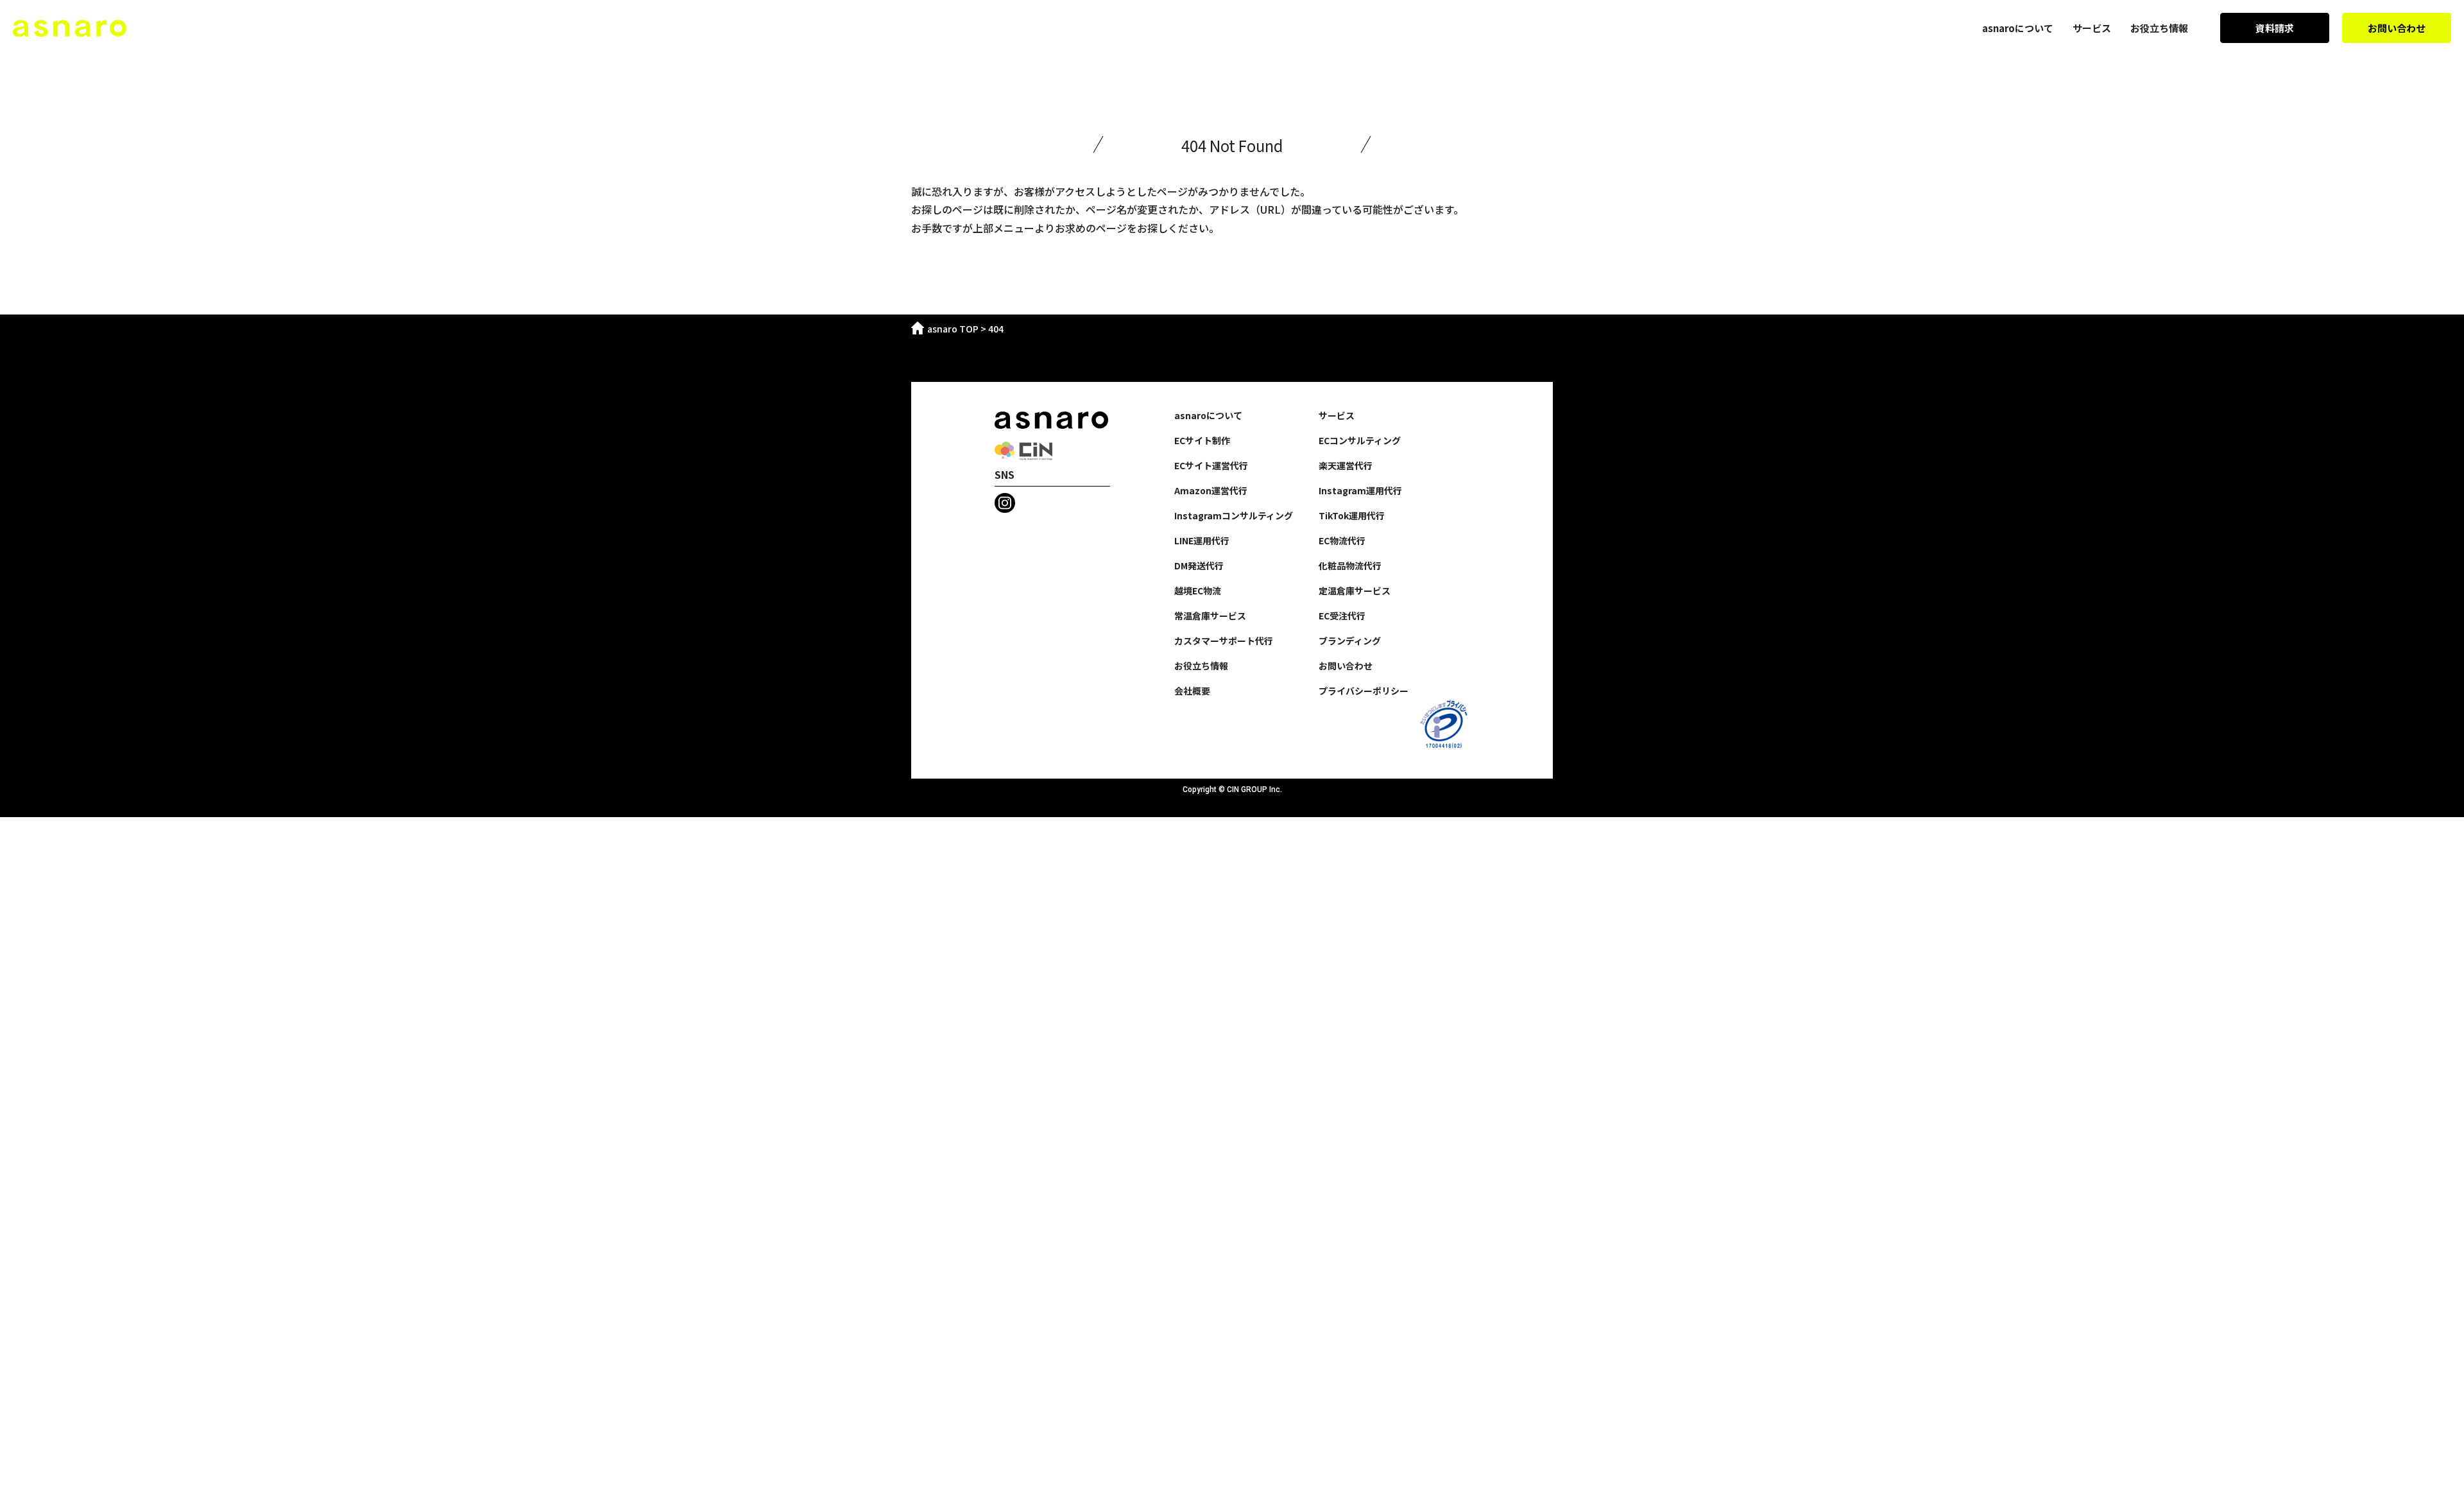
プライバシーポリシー (1364, 691)
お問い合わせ (2397, 28)
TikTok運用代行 (1352, 515)
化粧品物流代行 (1350, 565)
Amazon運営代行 (1211, 490)
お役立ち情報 (2159, 28)
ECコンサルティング (1360, 440)
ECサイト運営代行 (1211, 465)
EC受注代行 (1342, 616)
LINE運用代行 (1202, 540)
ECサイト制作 (1202, 440)
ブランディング (1350, 641)
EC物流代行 (1342, 540)
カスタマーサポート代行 (1224, 641)
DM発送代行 (1199, 565)
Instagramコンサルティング (1234, 515)
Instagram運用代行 (1360, 490)
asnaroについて (2018, 28)
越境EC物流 (1198, 591)
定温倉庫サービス (1355, 591)
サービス (2092, 28)
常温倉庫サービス (1210, 616)
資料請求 (2275, 28)
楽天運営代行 (1346, 465)
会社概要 (1192, 691)
